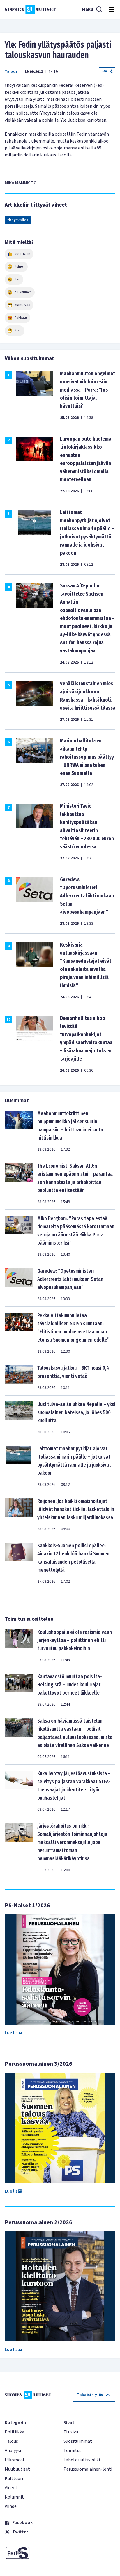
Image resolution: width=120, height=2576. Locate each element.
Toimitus (73, 2451)
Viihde (11, 2506)
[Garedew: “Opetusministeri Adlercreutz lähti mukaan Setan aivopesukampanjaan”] (19, 1284)
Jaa (104, 71)
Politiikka (14, 2432)
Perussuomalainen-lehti (88, 2469)
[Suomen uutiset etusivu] (30, 9)
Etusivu (71, 2432)
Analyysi (13, 2451)
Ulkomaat (15, 2460)
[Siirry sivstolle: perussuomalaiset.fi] (31, 2553)
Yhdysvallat (18, 220)
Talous (11, 71)
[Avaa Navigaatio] (112, 9)
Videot (11, 2488)
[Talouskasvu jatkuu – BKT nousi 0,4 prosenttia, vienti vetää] (19, 1377)
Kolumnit (14, 2497)
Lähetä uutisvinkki (82, 2460)
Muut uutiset (17, 2469)
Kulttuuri (14, 2478)
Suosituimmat (78, 2441)
